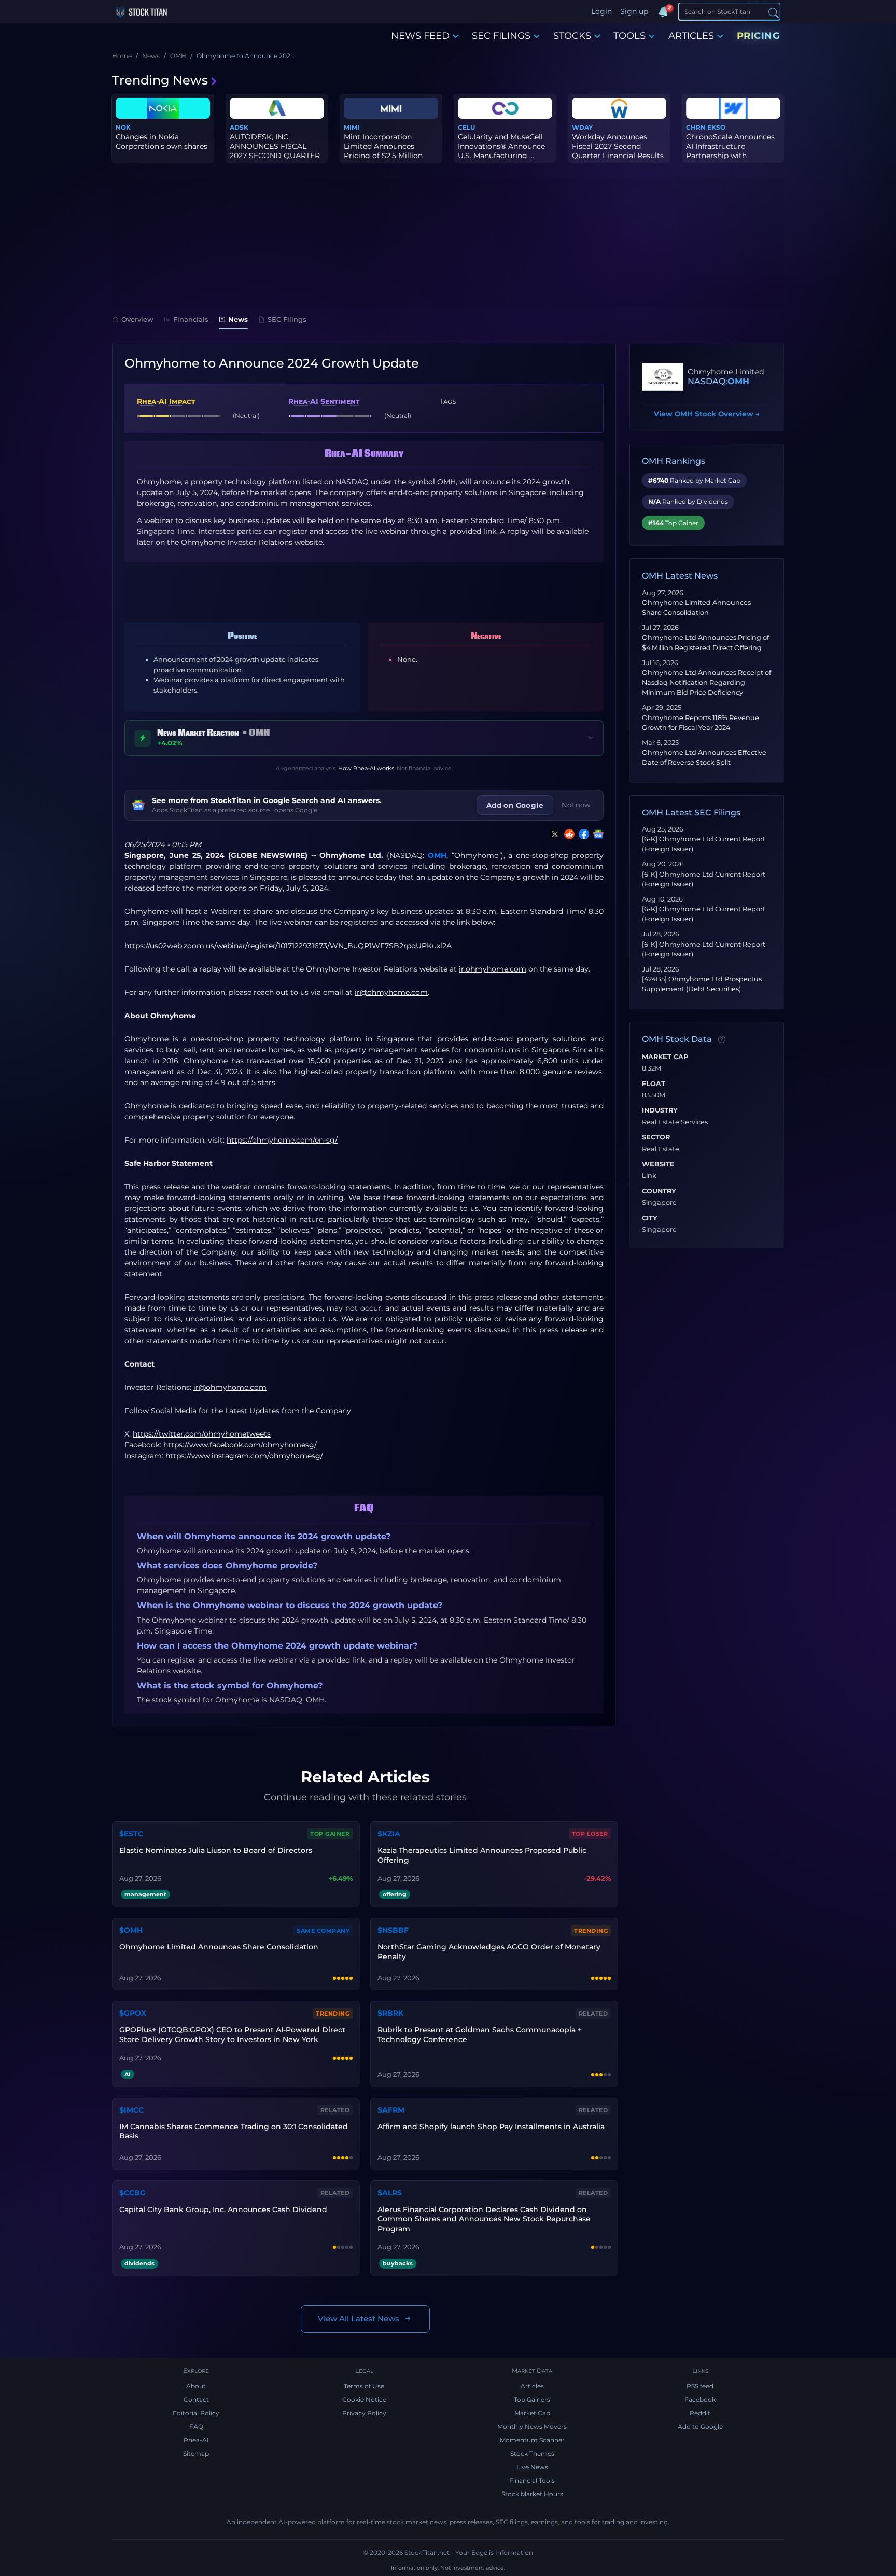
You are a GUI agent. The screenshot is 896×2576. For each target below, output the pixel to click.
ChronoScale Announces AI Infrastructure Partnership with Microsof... (730, 151)
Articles (532, 2386)
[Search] (774, 12)
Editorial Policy (196, 2413)
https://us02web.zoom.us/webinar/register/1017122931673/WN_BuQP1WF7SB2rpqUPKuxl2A (288, 946)
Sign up (634, 11)
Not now (576, 805)
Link (649, 1176)
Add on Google (515, 805)
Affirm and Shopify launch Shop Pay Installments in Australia (491, 2127)
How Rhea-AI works (366, 768)
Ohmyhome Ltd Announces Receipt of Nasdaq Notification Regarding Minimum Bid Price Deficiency (706, 682)
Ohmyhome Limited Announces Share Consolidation (219, 1947)
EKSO (716, 127)
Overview (137, 319)
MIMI (352, 127)
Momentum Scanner (532, 2440)
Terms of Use (364, 2386)
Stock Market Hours (532, 2494)
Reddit (700, 2413)
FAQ (196, 2426)
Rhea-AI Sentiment (324, 401)
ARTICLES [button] (691, 36)
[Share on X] (553, 834)
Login (601, 11)
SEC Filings (287, 319)
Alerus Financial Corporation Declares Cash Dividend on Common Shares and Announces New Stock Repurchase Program (484, 2219)
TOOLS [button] (629, 36)
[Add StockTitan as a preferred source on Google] (596, 834)
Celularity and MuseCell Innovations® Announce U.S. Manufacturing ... (501, 146)
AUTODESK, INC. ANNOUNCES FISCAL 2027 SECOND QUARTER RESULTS (275, 151)
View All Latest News (359, 2319)
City (650, 1218)
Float (654, 1084)
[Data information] (722, 1039)
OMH (437, 855)
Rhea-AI (196, 2440)
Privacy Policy (364, 2413)
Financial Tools (532, 2480)
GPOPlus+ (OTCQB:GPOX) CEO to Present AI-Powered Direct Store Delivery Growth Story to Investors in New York (232, 2035)
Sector (656, 1137)
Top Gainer (330, 1834)
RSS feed (700, 2386)
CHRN (696, 127)
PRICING (759, 36)
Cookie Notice (364, 2399)
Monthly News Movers (532, 2426)
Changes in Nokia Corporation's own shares (162, 142)
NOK (123, 127)
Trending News (160, 80)
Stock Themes (532, 2453)
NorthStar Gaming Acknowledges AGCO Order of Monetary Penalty (489, 1952)
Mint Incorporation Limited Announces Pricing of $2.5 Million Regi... (383, 151)
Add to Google (700, 2426)
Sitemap (196, 2453)
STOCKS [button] (572, 36)
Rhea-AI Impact (166, 401)
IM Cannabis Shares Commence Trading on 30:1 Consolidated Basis (234, 2131)
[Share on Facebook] (582, 834)
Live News (532, 2467)
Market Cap (665, 1057)
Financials (191, 319)
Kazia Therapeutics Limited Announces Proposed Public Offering (482, 1855)
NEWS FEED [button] (420, 36)
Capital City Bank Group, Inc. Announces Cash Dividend (223, 2209)
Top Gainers (532, 2399)
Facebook (700, 2399)
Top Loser (590, 1834)
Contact (196, 2399)
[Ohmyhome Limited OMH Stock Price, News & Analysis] (663, 377)
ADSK (239, 127)
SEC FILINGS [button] (501, 36)
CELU (466, 127)
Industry (660, 1110)
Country (659, 1191)
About (196, 2386)
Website (658, 1164)
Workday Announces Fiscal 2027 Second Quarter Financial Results (618, 146)
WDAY (582, 127)
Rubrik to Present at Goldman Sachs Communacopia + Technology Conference (480, 2035)
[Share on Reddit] (567, 834)
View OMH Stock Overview (707, 414)
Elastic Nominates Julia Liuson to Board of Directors (216, 1850)
